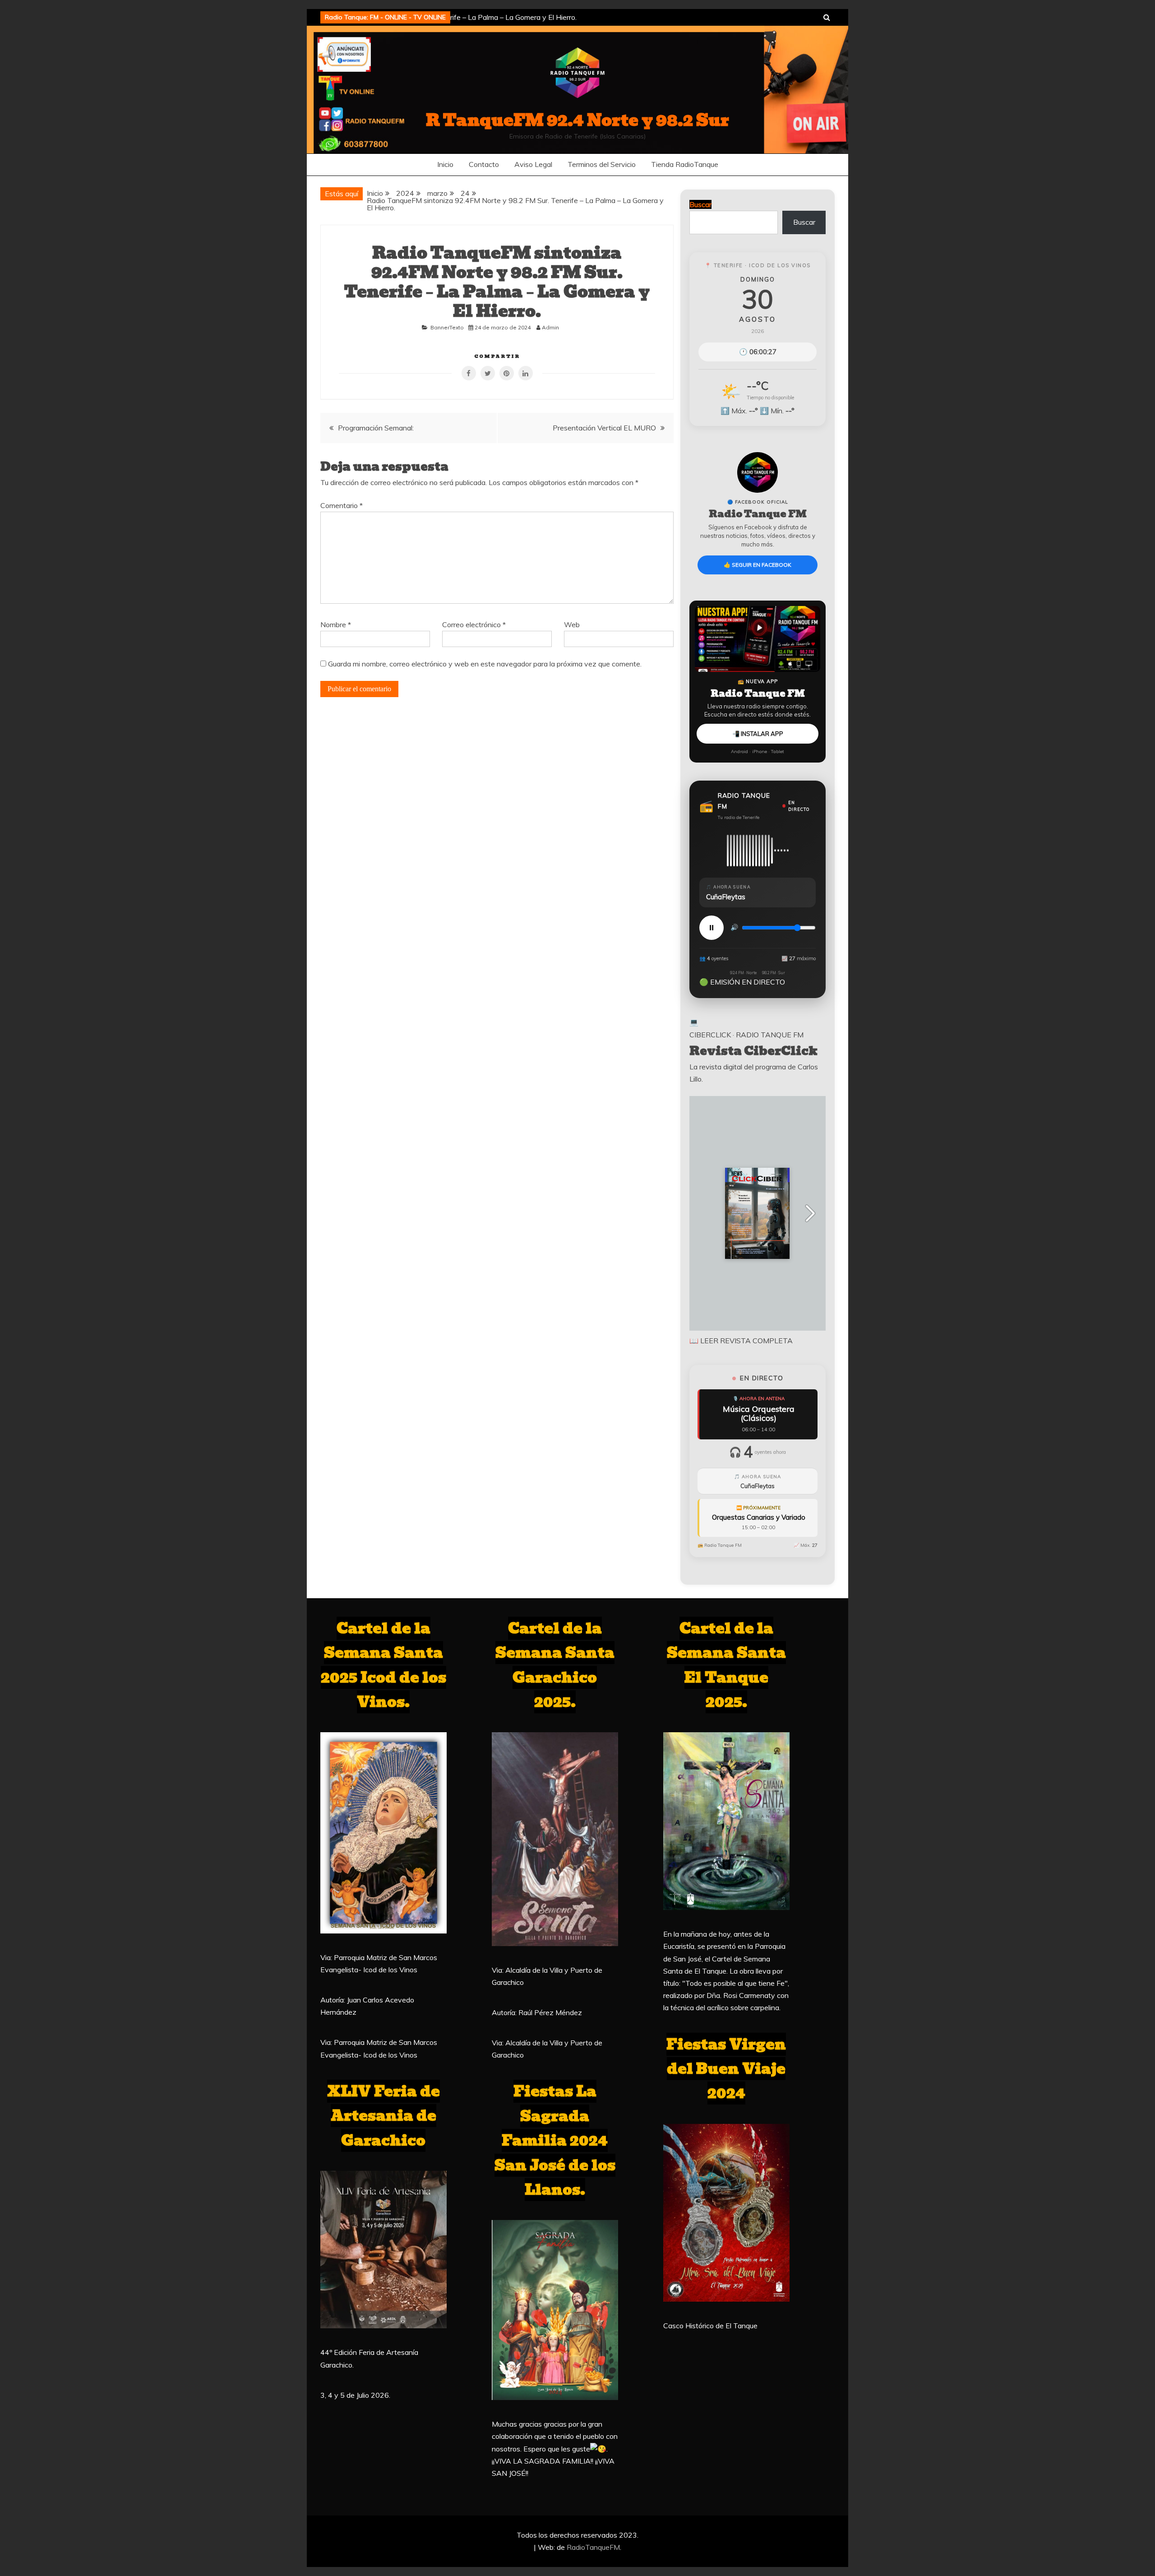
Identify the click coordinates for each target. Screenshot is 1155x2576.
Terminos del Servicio (602, 164)
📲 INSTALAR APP (758, 734)
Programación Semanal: (376, 428)
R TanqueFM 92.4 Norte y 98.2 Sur (577, 120)
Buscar (804, 222)
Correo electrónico (474, 624)
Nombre (336, 624)
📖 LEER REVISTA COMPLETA (741, 1341)
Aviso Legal (533, 164)
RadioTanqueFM (593, 2547)
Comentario (342, 505)
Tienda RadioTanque (685, 164)
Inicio (445, 164)
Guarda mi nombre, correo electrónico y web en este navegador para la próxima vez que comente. (485, 664)
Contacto (484, 164)
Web (572, 624)
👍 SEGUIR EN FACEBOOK (758, 565)
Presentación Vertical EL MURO (604, 428)
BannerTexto (447, 327)
